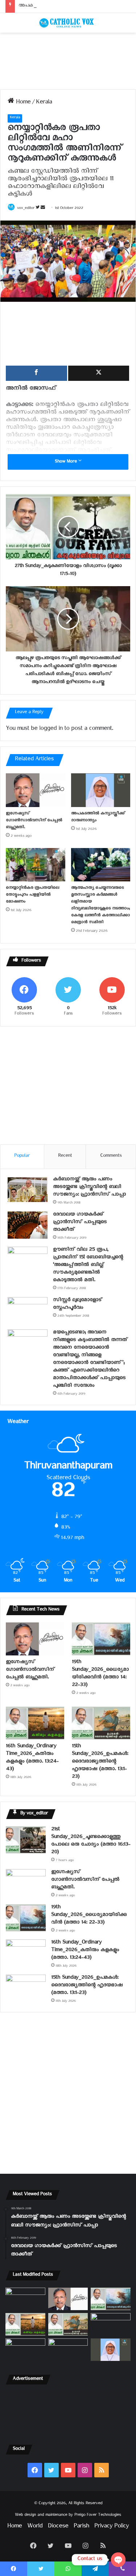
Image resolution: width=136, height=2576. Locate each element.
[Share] (36, 373)
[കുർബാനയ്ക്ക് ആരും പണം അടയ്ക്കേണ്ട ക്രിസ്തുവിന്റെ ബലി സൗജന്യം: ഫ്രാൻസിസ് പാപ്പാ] (28, 1190)
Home (22, 103)
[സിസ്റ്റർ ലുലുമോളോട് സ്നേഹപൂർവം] (28, 1311)
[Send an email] (43, 209)
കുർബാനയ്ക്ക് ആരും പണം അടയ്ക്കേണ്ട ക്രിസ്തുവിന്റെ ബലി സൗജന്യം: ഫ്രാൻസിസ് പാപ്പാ (89, 1188)
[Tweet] (99, 373)
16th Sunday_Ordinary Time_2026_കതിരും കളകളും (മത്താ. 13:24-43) (32, 1758)
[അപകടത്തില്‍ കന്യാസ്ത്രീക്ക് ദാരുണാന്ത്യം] (101, 790)
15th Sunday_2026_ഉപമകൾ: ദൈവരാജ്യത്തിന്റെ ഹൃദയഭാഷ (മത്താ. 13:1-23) (100, 1762)
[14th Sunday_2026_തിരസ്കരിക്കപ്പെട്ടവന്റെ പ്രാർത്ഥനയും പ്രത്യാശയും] (25, 2350)
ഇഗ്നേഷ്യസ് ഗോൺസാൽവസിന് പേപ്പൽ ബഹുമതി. (34, 821)
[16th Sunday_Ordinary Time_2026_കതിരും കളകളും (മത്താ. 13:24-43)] (35, 1723)
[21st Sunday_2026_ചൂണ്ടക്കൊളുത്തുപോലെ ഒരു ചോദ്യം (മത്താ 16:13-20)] (26, 1840)
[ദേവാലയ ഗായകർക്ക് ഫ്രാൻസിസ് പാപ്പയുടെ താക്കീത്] (28, 1225)
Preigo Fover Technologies (98, 2516)
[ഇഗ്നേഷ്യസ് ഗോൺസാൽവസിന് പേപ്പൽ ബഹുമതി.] (36, 790)
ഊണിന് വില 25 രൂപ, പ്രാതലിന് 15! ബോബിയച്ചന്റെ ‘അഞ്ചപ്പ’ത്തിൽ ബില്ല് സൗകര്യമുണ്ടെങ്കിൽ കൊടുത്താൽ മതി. (88, 1266)
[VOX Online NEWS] (68, 23)
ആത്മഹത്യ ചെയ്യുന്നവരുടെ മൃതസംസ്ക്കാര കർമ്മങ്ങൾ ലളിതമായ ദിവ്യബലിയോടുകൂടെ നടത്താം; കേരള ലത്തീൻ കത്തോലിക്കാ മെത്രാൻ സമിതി (100, 906)
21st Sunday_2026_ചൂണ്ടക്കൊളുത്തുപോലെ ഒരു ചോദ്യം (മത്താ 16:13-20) (91, 1842)
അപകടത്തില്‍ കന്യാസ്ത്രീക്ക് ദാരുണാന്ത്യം (64, 6)
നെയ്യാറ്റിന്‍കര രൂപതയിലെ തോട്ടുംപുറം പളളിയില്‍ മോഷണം (32, 895)
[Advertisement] (68, 61)
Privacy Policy (112, 2527)
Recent (65, 1157)
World (35, 2527)
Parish (81, 2527)
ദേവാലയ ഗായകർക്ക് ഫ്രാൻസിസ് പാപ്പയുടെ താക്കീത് (80, 1223)
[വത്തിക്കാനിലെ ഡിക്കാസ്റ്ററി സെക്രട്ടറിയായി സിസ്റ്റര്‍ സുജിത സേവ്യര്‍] (68, 2350)
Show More (67, 462)
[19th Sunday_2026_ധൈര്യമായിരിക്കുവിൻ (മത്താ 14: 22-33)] (101, 1639)
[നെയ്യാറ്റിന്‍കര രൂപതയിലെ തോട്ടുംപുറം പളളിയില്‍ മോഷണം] (36, 865)
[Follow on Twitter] (38, 209)
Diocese (58, 2527)
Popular (22, 1157)
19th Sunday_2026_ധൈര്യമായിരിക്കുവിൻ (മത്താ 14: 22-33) (100, 1674)
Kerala (44, 103)
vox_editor (26, 209)
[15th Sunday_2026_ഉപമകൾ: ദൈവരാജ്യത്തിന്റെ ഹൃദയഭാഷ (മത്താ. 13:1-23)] (101, 1723)
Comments (111, 1157)
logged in (51, 730)
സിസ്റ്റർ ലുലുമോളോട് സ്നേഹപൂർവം (77, 1305)
